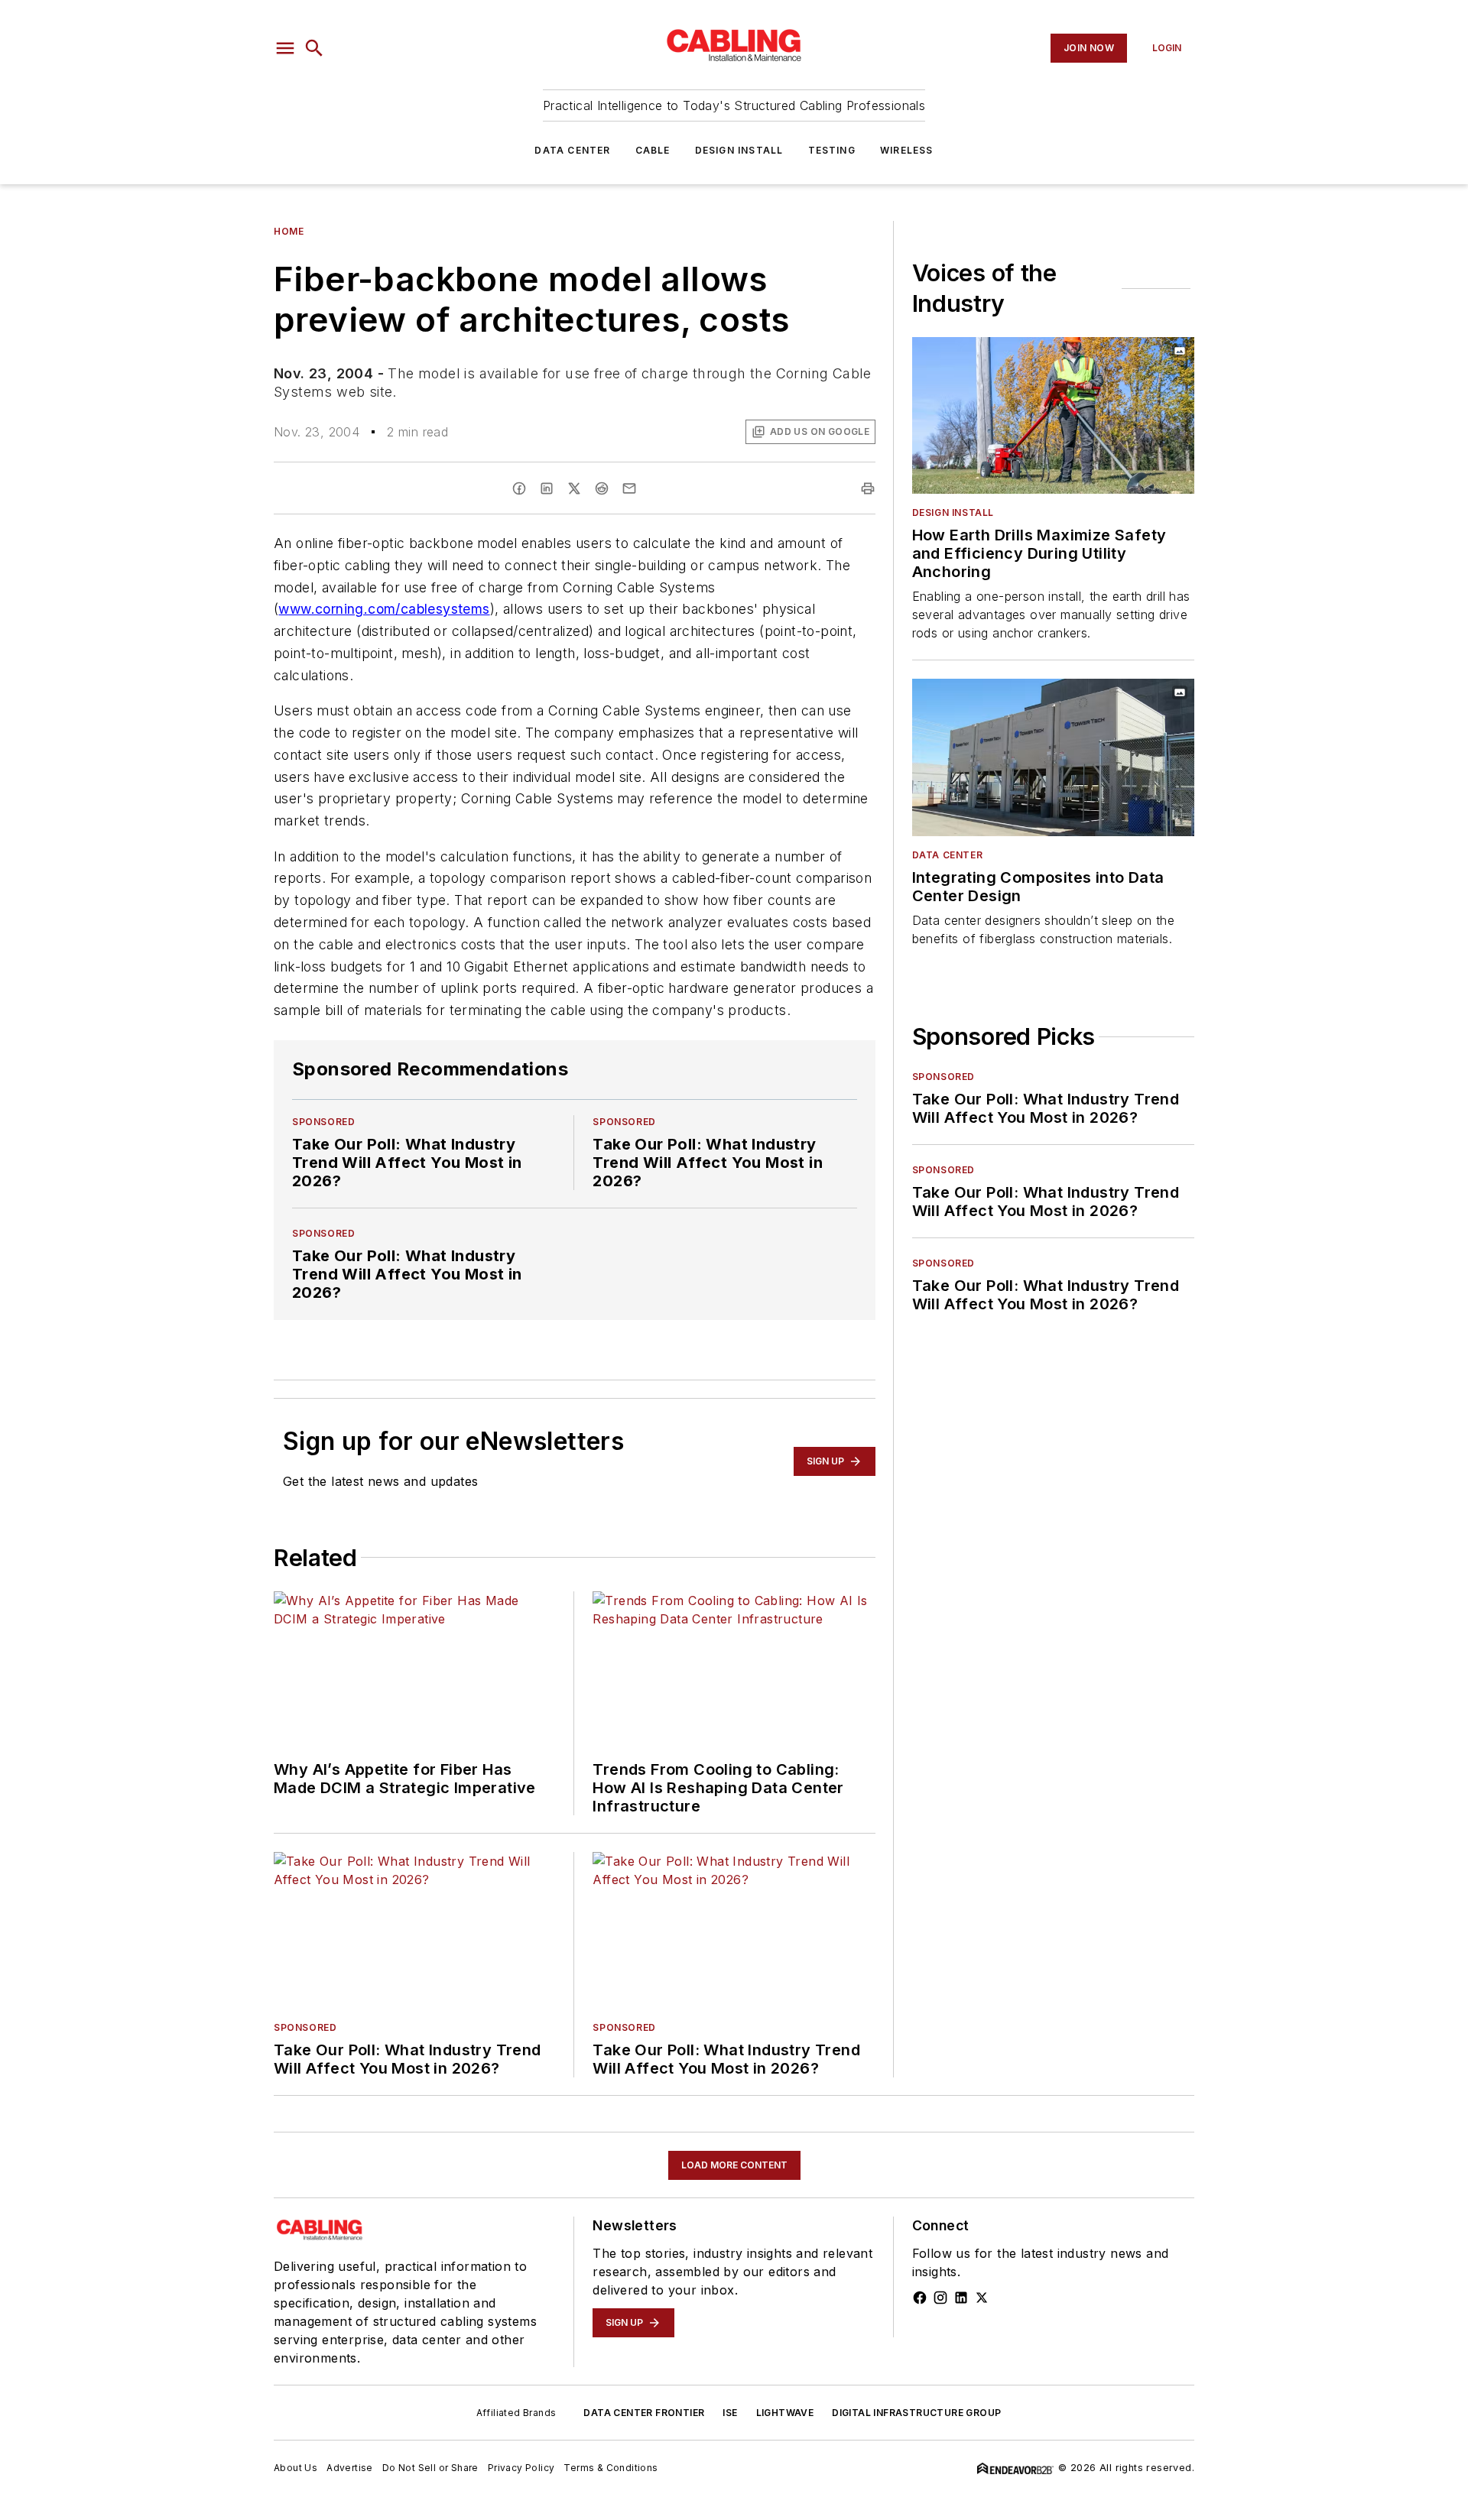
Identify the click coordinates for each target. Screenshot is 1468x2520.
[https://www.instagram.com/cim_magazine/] (940, 2298)
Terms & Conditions (611, 2468)
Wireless (907, 150)
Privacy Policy (521, 2468)
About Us (296, 2468)
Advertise (350, 2468)
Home (289, 231)
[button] (285, 48)
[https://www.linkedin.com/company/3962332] (961, 2298)
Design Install (739, 150)
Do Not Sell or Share (430, 2468)
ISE (730, 2413)
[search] (314, 48)
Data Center (572, 150)
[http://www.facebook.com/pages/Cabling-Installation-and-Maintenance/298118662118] (920, 2298)
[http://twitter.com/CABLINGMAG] (982, 2298)
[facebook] (519, 488)
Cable (653, 150)
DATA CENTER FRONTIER (644, 2413)
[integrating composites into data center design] (1053, 757)
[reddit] (602, 488)
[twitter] (574, 488)
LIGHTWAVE (785, 2413)
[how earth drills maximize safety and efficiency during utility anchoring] (1053, 415)
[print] (868, 488)
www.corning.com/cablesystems (384, 609)
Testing (832, 150)
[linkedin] (547, 488)
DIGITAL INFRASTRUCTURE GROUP (916, 2413)
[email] (629, 488)
